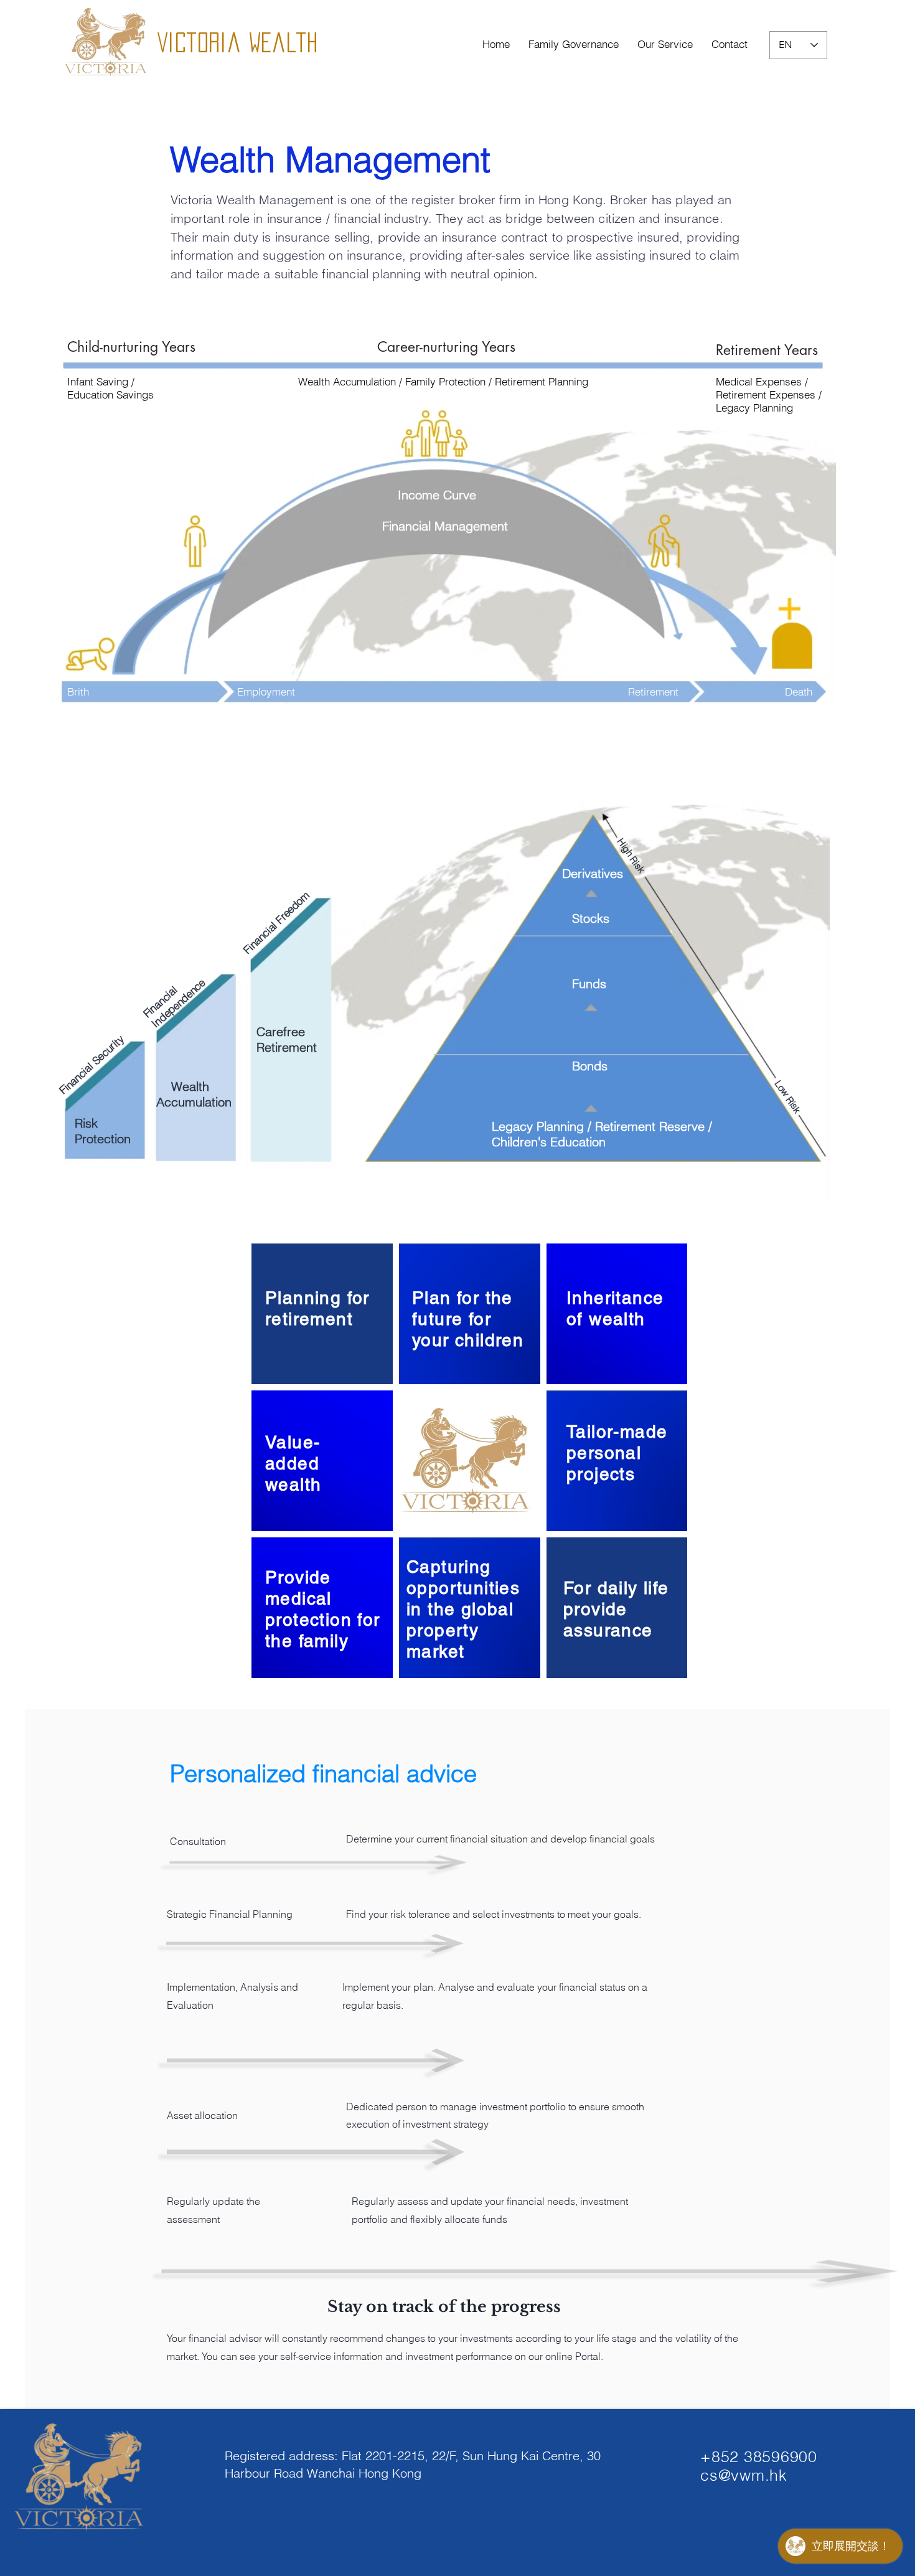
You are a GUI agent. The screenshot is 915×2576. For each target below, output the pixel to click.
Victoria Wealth (245, 42)
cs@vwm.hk (744, 2475)
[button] (665, 44)
